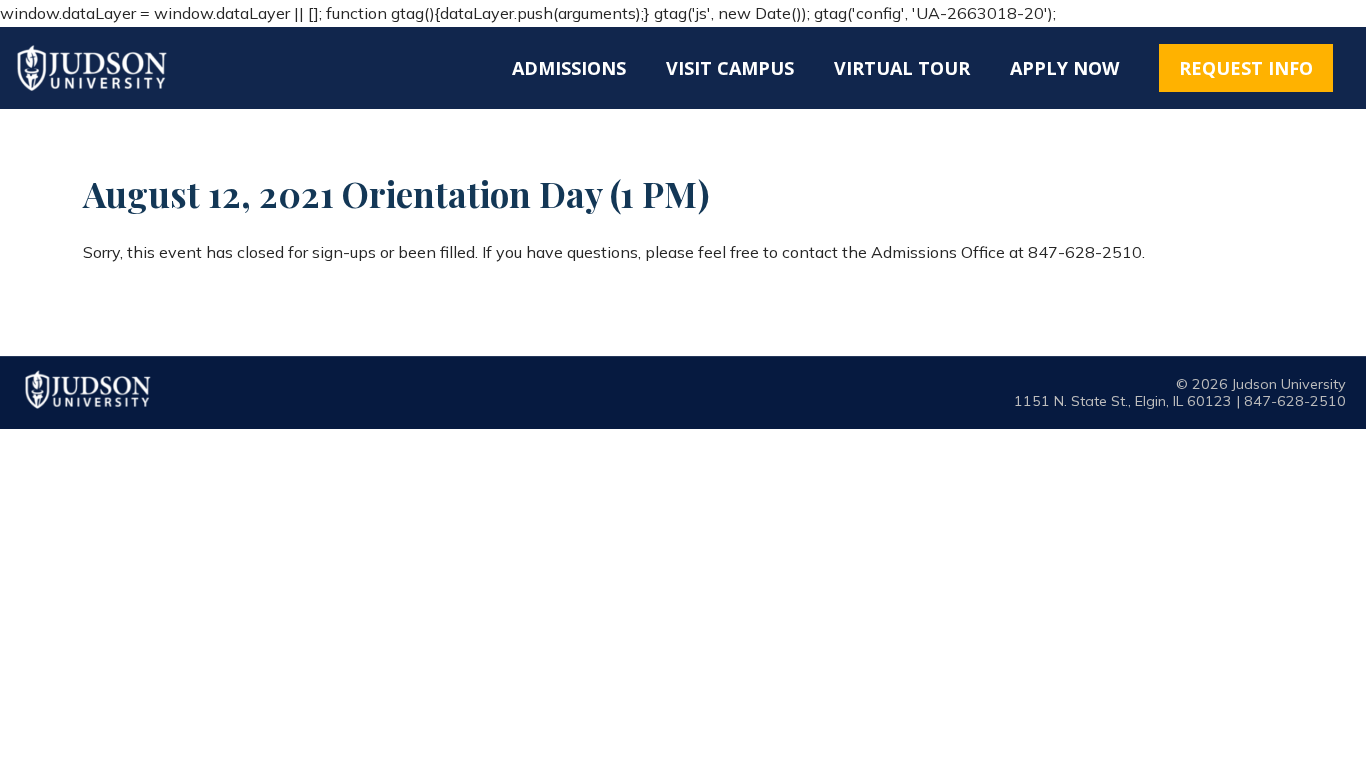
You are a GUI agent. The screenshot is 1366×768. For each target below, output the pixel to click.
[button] (1246, 68)
